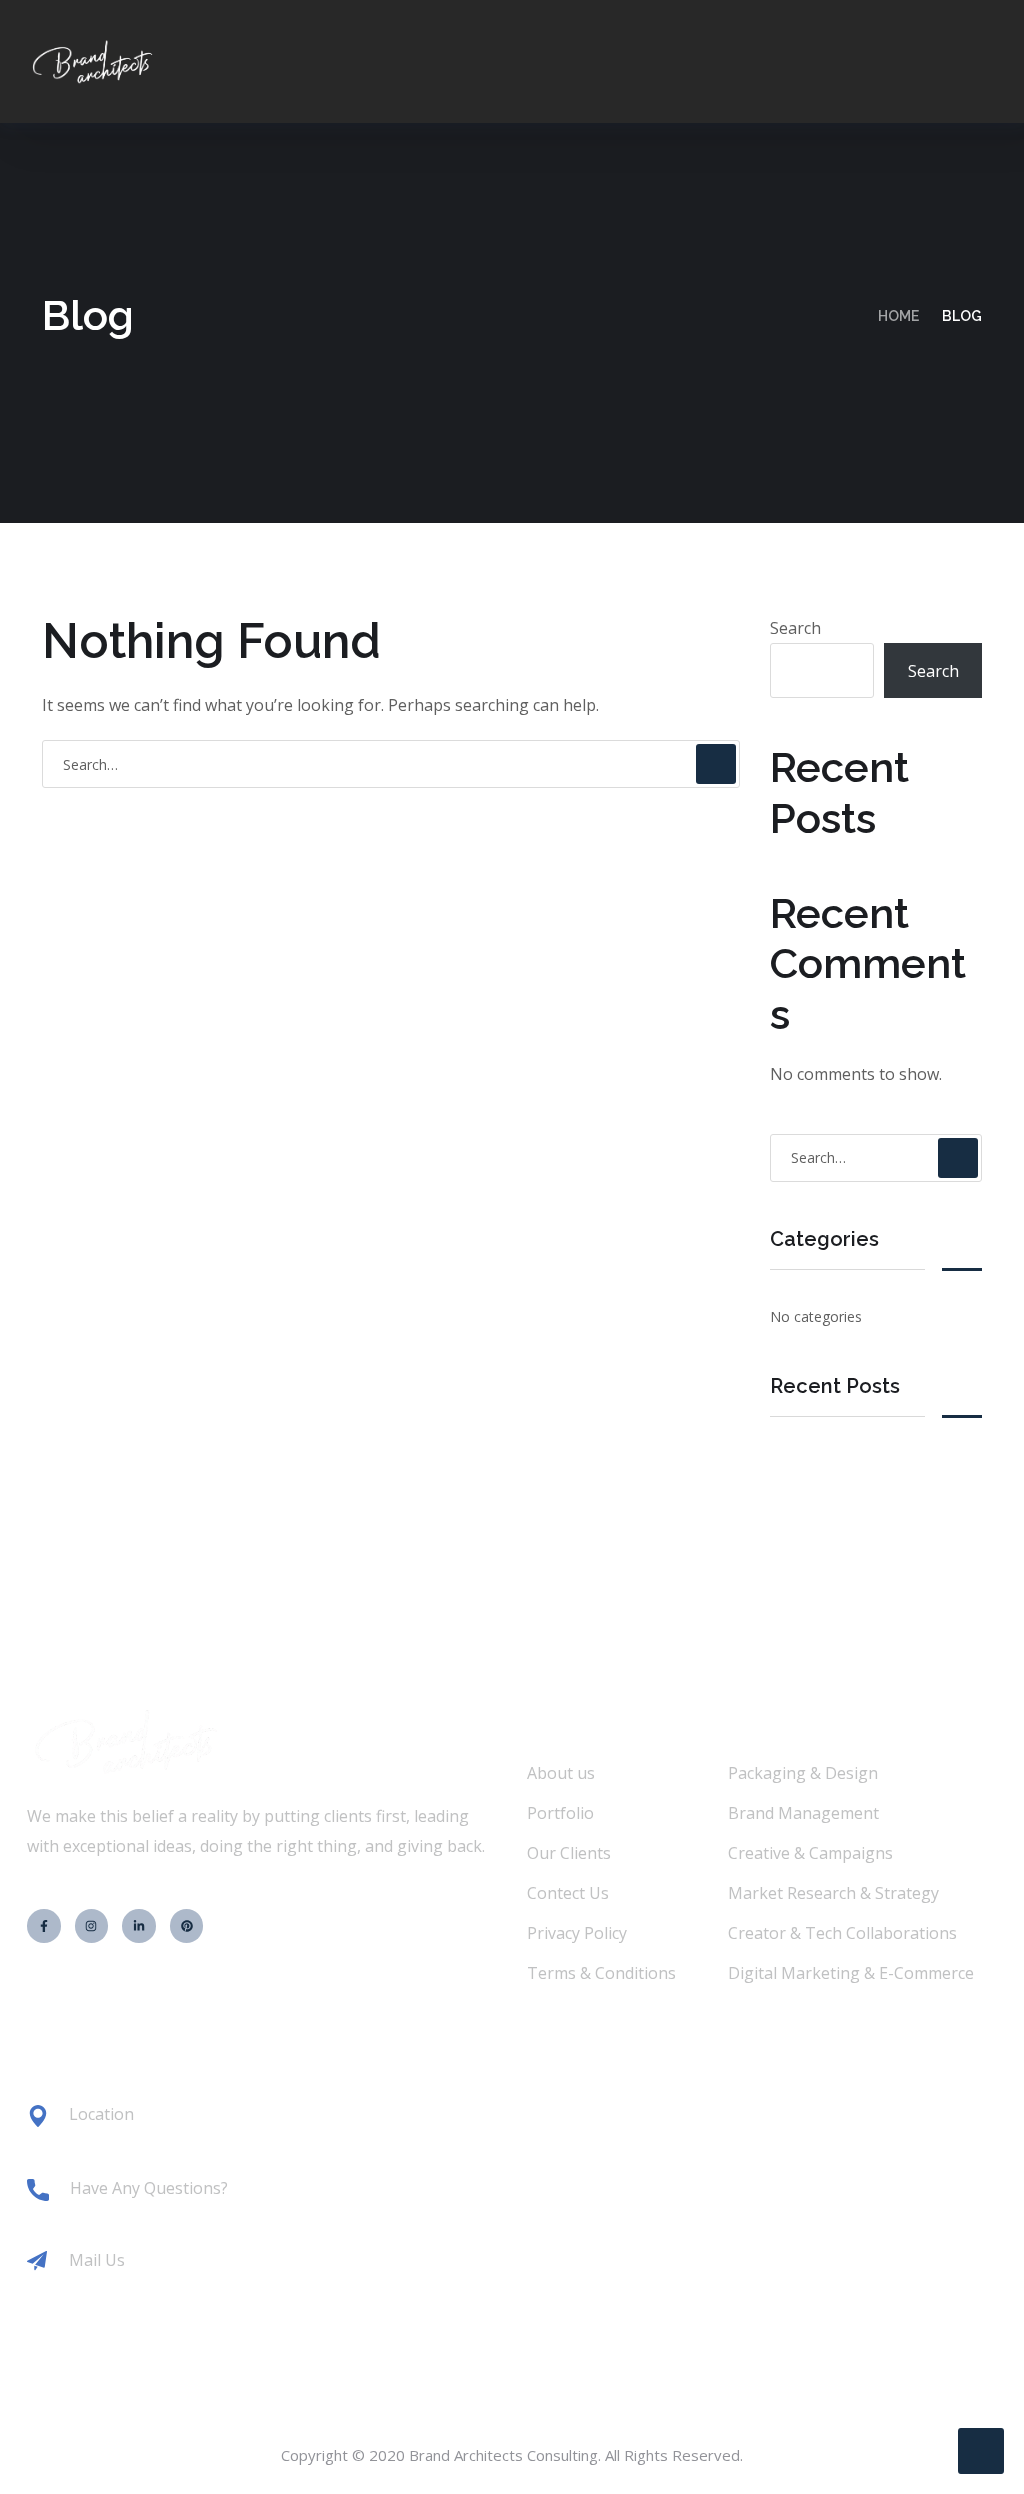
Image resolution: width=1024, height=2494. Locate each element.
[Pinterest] (187, 1926)
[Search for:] (391, 764)
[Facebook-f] (44, 1926)
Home (898, 316)
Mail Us (97, 2260)
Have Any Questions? (149, 2188)
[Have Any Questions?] (38, 2190)
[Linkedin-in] (139, 1926)
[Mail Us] (37, 2261)
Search (795, 628)
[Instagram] (92, 1926)
